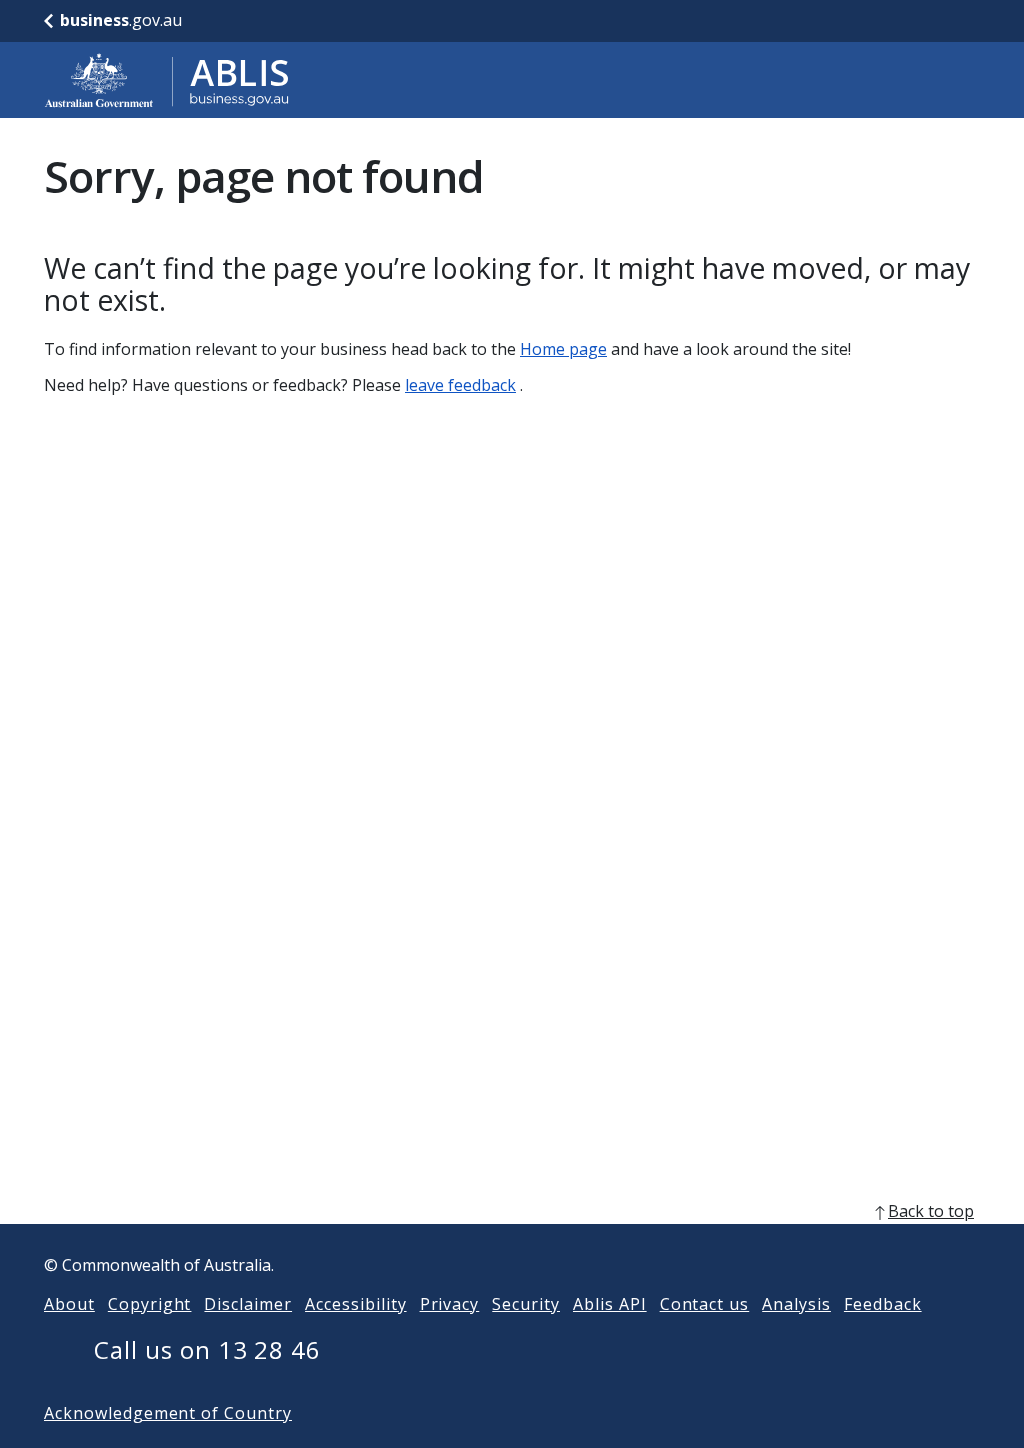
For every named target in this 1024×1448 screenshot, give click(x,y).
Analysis (796, 1304)
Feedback (883, 1304)
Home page (563, 349)
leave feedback (460, 385)
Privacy (450, 1304)
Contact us (705, 1304)
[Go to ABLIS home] (167, 80)
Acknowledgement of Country (168, 1413)
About (69, 1304)
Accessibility (355, 1304)
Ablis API (610, 1304)
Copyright (150, 1304)
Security (526, 1304)
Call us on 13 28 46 (207, 1349)
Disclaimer (248, 1304)
